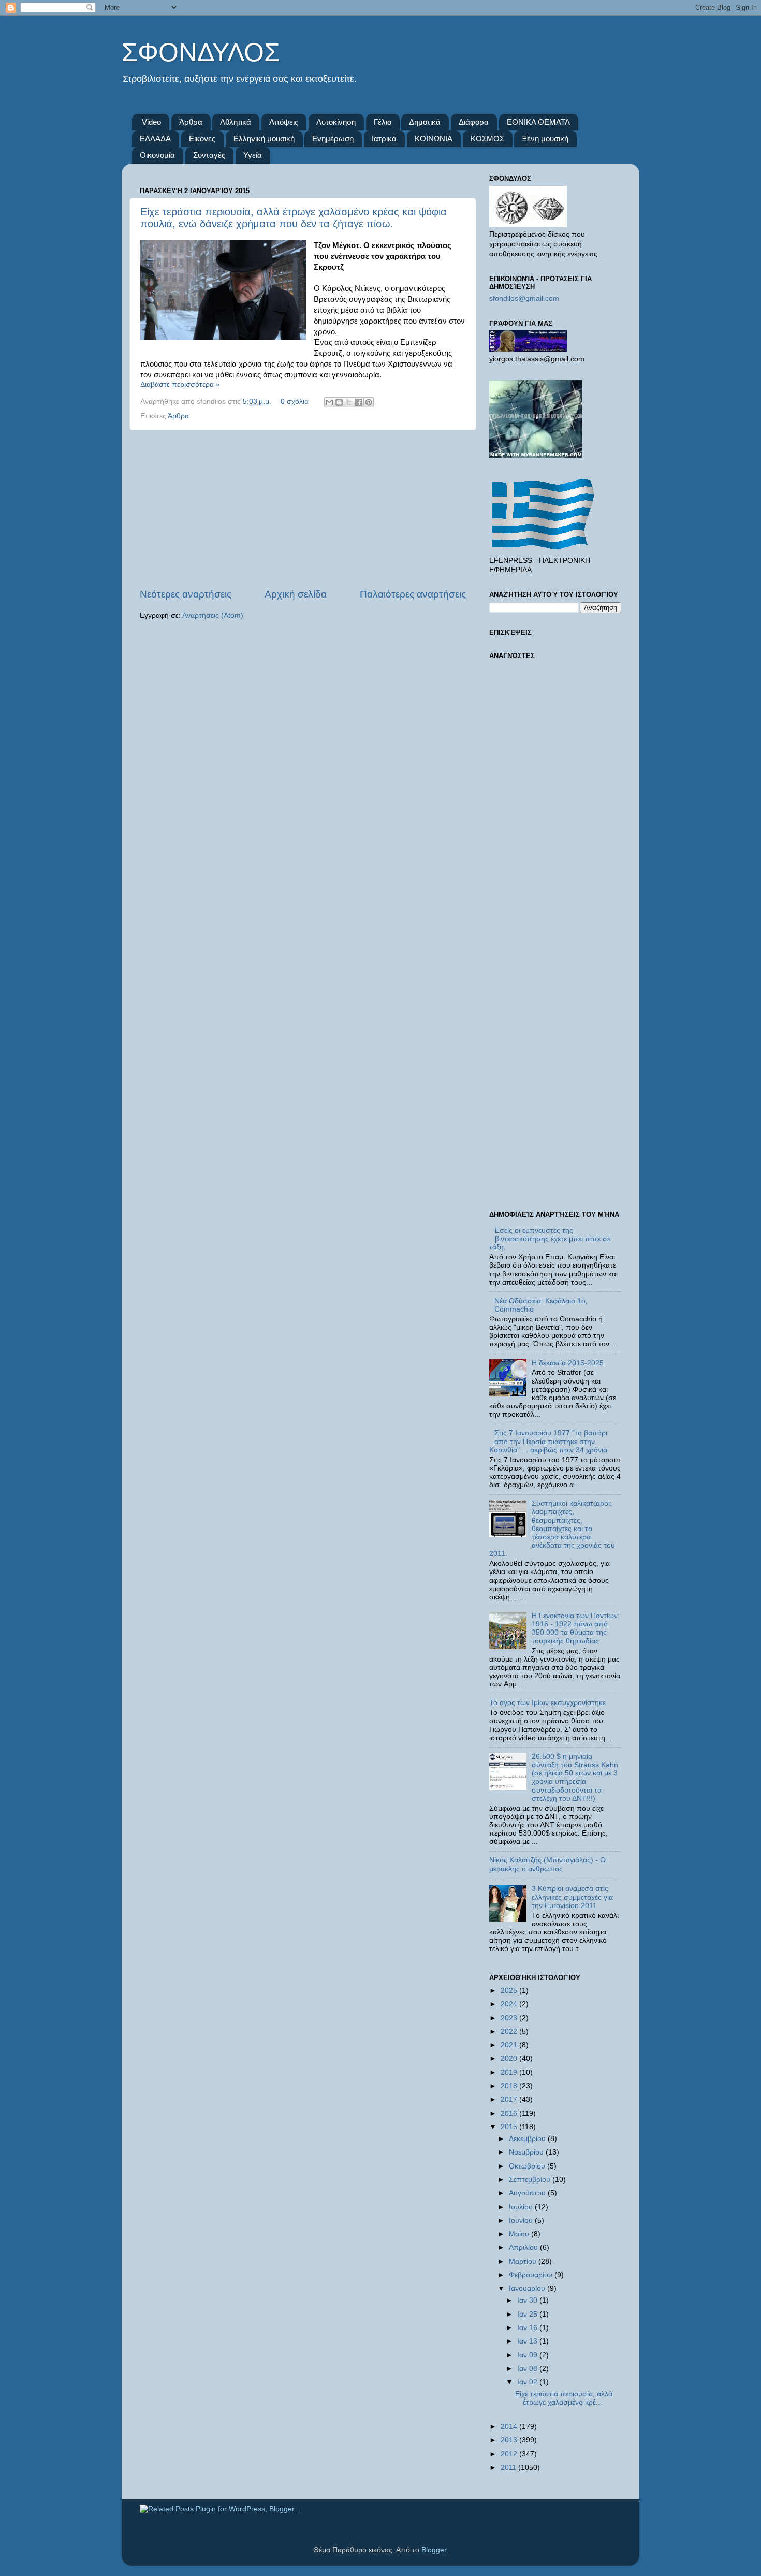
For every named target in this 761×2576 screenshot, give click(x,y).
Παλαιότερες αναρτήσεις (413, 594)
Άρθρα (191, 122)
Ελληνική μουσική (264, 139)
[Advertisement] (303, 509)
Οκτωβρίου (528, 2166)
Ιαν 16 (528, 2328)
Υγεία (253, 155)
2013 (510, 2440)
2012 (510, 2454)
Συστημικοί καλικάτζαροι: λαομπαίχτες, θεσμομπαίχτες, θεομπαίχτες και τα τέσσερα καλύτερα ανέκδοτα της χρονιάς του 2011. (552, 1529)
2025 (510, 1991)
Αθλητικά (236, 122)
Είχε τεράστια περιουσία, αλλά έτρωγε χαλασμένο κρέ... (564, 2398)
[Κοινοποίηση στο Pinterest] (369, 402)
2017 (510, 2099)
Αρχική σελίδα (296, 594)
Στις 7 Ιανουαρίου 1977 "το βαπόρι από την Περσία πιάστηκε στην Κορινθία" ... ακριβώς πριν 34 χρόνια (548, 1441)
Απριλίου (524, 2247)
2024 (510, 2004)
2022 (510, 2032)
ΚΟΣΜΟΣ (487, 139)
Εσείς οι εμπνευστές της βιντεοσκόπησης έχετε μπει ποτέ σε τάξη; (550, 1239)
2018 (510, 2086)
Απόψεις (284, 122)
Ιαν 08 (528, 2369)
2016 (510, 2113)
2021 (510, 2045)
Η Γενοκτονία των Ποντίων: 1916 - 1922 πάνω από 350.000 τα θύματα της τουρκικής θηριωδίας (576, 1628)
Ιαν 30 (528, 2300)
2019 (510, 2072)
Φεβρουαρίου (532, 2275)
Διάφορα (474, 122)
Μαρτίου (524, 2261)
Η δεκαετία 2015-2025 (568, 1363)
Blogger (434, 2550)
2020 (510, 2058)
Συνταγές (209, 155)
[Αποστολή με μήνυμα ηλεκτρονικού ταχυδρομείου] (329, 402)
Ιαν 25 (528, 2314)
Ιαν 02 (528, 2382)
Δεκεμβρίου (528, 2139)
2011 (509, 2468)
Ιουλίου (522, 2207)
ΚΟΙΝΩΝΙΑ (434, 139)
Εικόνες (202, 139)
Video (151, 122)
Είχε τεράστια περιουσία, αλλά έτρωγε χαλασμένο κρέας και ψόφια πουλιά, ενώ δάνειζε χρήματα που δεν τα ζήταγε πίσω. (294, 218)
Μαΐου (520, 2234)
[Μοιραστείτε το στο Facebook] (359, 402)
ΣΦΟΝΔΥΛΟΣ (201, 52)
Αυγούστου (528, 2193)
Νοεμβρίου (527, 2152)
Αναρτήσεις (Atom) (213, 615)
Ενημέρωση (333, 139)
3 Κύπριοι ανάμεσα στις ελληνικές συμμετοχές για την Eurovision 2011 (572, 1897)
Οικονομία (157, 155)
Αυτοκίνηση (336, 122)
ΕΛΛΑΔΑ (155, 139)
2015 (510, 2127)
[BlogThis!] (339, 402)
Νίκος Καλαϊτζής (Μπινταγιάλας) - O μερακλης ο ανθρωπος (547, 1864)
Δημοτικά (425, 122)
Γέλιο (383, 122)
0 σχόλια (295, 402)
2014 (510, 2427)
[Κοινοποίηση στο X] (349, 402)
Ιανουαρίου (528, 2288)
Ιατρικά (384, 139)
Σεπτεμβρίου (531, 2180)
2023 (510, 2018)
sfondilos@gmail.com (524, 299)
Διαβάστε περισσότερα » (180, 384)
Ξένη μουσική (545, 139)
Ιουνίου (522, 2221)
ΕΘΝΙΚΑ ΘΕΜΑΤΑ (538, 122)
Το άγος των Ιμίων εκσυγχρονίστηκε (547, 1703)
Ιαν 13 (528, 2341)
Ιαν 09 (528, 2355)
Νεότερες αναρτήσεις (186, 594)
